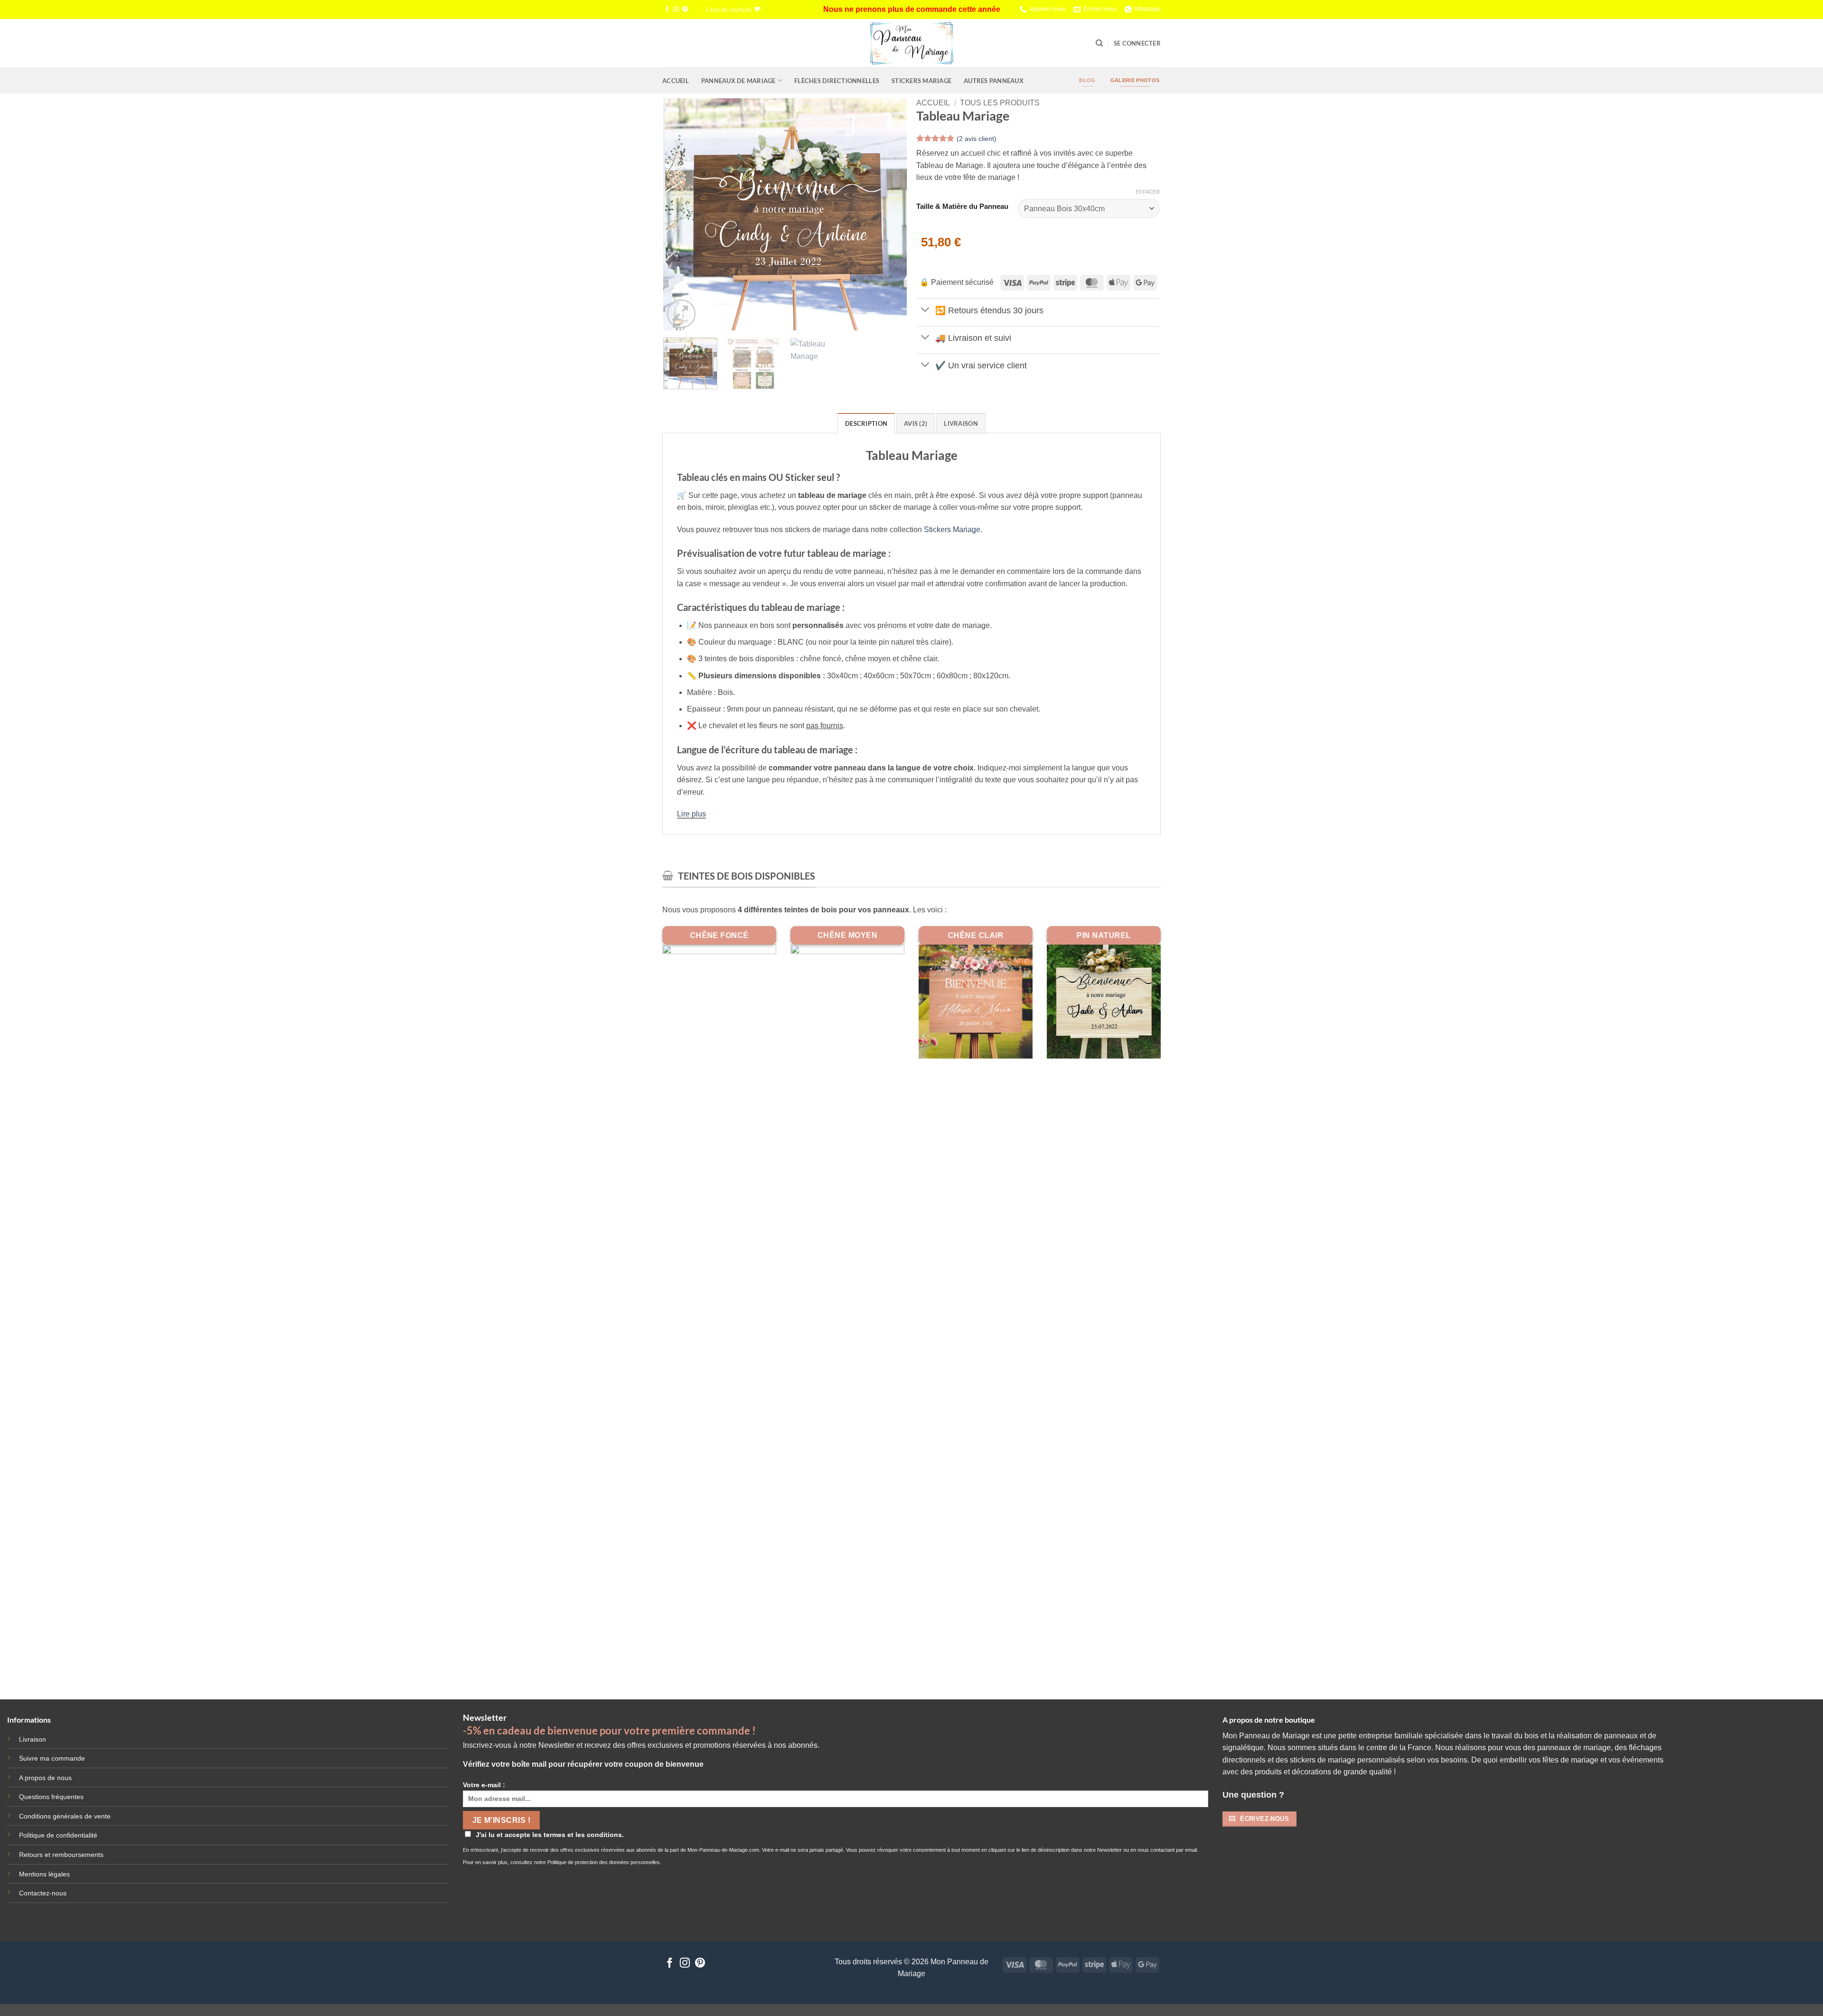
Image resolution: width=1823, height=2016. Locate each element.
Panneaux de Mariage (738, 81)
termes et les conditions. (584, 1835)
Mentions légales (44, 1874)
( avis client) (977, 139)
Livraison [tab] (961, 423)
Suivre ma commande (52, 1758)
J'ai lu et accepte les (550, 1835)
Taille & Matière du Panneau (962, 207)
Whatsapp (1148, 9)
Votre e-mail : (484, 1785)
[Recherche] (1099, 43)
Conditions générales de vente (65, 1816)
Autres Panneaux (994, 81)
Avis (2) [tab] (916, 423)
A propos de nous (45, 1778)
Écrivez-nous (1100, 9)
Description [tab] (866, 423)
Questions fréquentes (51, 1797)
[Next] (890, 215)
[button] (1137, 43)
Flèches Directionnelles (837, 81)
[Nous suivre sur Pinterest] (685, 9)
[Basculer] (926, 310)
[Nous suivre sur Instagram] (676, 9)
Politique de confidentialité (58, 1835)
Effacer (1148, 192)
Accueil (676, 81)
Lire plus (691, 814)
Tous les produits (1000, 103)
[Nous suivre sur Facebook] (667, 9)
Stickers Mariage (921, 81)
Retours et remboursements (61, 1855)
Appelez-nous (1048, 9)
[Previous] (680, 215)
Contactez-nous (43, 1893)
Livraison (33, 1739)
